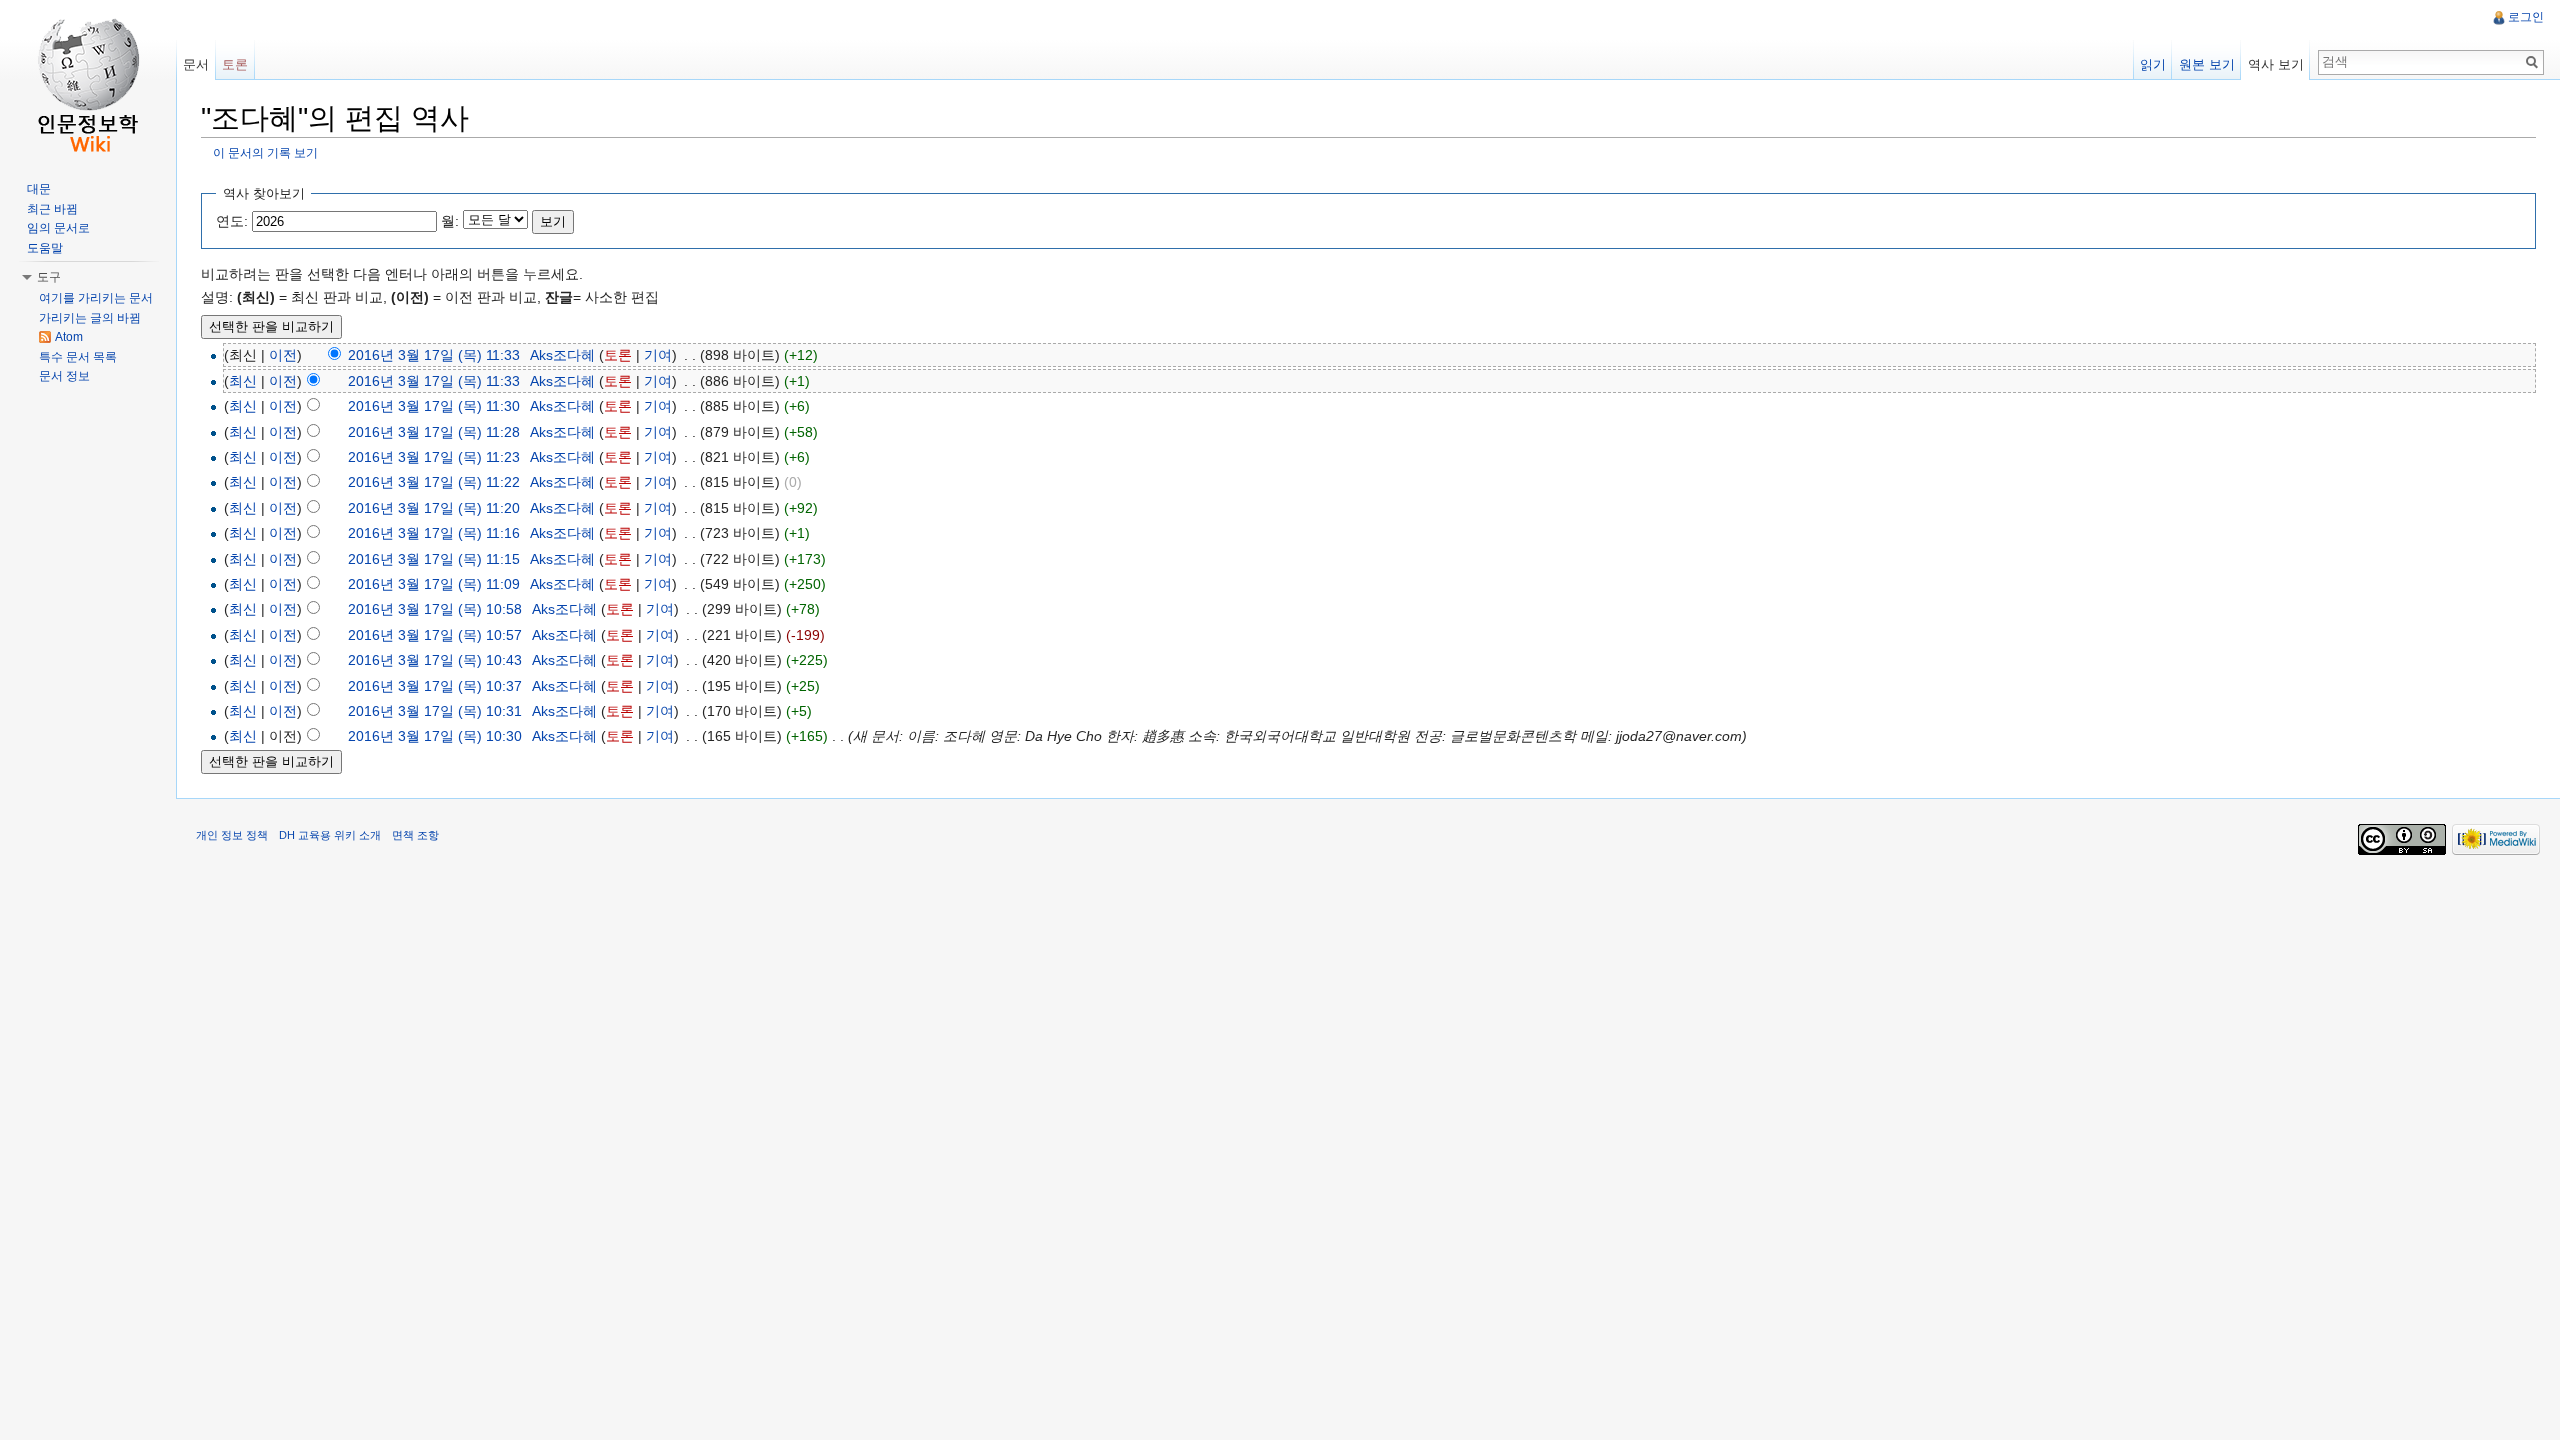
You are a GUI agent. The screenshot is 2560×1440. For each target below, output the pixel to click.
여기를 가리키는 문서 (96, 298)
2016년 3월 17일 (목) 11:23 (434, 457)
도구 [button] (49, 277)
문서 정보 (64, 376)
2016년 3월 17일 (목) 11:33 (434, 355)
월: (450, 221)
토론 (618, 355)
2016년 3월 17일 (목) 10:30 (435, 736)
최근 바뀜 (52, 209)
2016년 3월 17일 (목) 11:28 (434, 432)
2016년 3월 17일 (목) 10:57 (435, 635)
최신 (243, 381)
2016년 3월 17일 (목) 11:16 (434, 533)
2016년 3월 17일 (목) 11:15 (434, 559)
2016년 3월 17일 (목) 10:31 (435, 711)
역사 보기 (2276, 64)
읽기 (2153, 64)
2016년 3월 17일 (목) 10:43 (435, 660)
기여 (658, 355)
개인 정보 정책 (232, 835)
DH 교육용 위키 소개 (330, 835)
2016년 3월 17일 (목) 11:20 (434, 508)
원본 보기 (2207, 64)
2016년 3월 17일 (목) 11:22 (434, 482)
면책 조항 (415, 835)
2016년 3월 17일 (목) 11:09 (434, 584)
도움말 (45, 248)
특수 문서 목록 (78, 357)
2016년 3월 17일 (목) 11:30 (434, 406)
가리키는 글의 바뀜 (90, 318)
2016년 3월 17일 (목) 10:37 (435, 686)
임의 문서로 (58, 228)
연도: (232, 221)
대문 (39, 189)
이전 (283, 355)
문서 (196, 64)
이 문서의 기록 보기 (265, 152)
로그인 (2526, 17)
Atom (69, 337)
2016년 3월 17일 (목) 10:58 (435, 609)
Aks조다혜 (562, 355)
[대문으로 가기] (88, 80)
